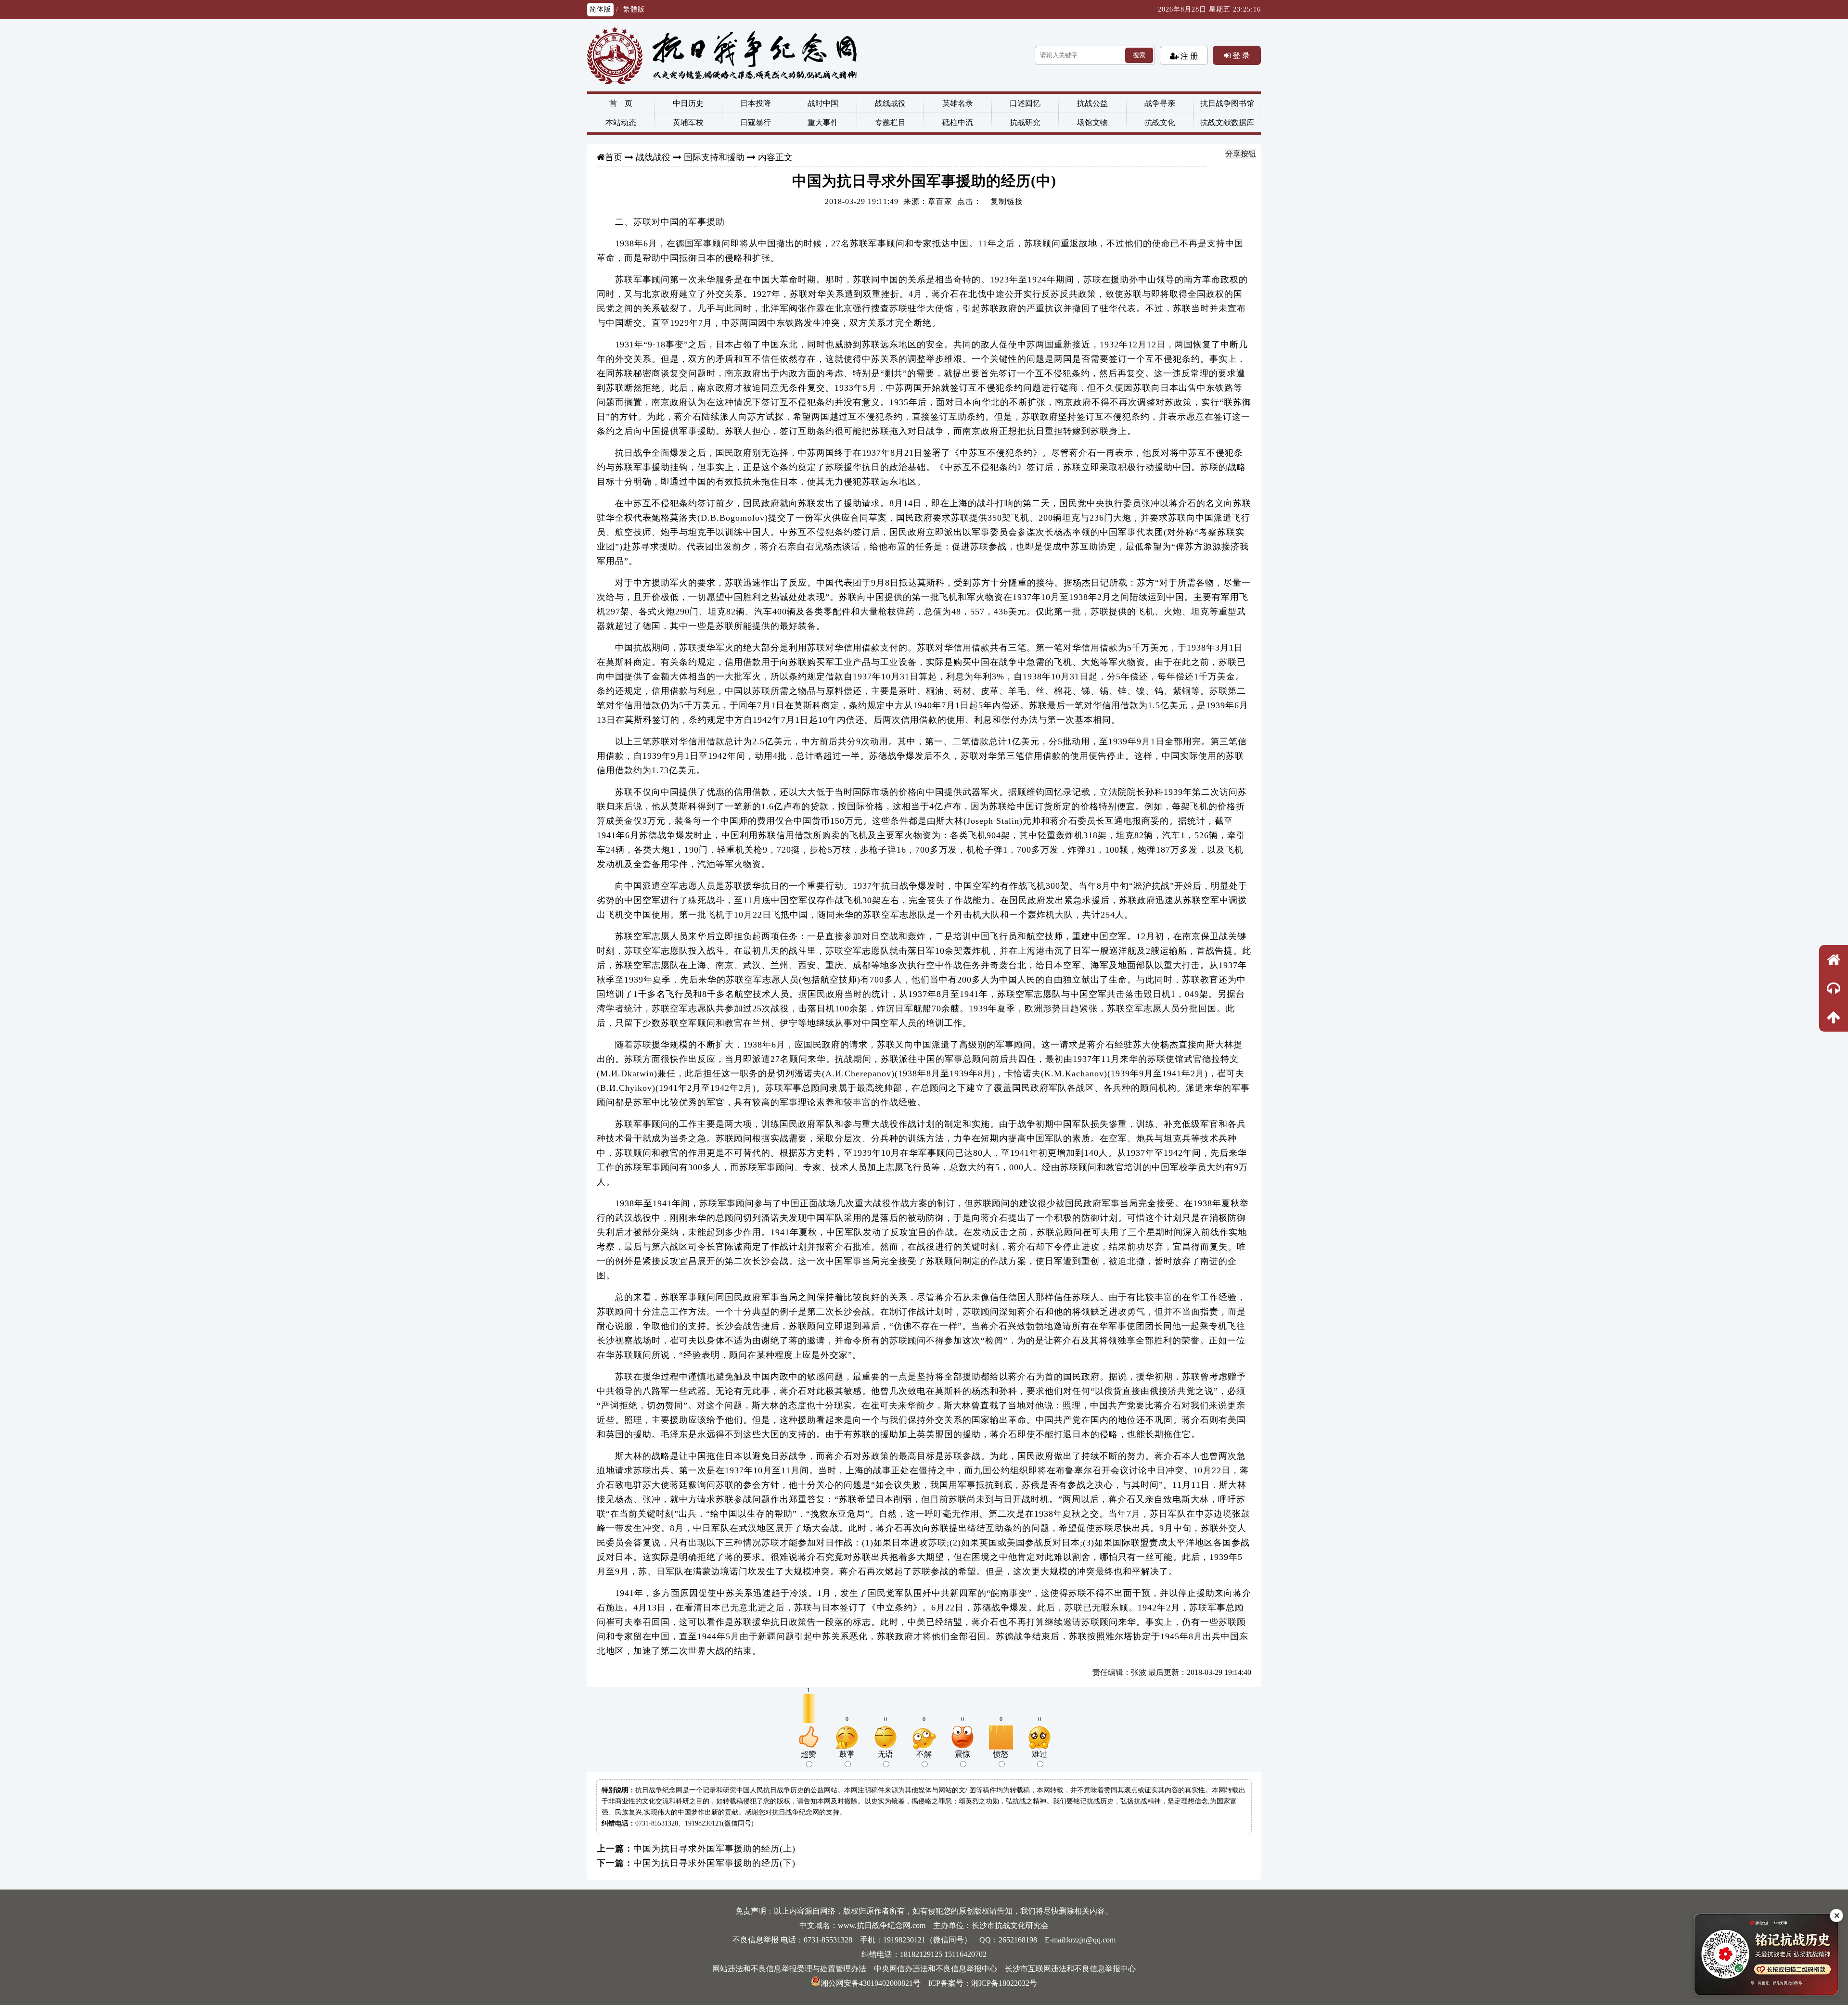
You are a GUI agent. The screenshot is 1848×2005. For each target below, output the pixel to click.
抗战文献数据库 (1227, 122)
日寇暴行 (756, 122)
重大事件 (823, 122)
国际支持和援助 (714, 157)
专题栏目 (890, 122)
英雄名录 (958, 103)
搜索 (1139, 55)
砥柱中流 (958, 122)
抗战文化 (1160, 122)
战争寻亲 (1160, 103)
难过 (1039, 1754)
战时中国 (823, 103)
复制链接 (1007, 201)
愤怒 (1001, 1754)
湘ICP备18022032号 (1004, 1983)
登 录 (1240, 55)
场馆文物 (1092, 122)
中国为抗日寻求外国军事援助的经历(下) (714, 1863)
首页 (614, 157)
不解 (924, 1754)
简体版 (600, 9)
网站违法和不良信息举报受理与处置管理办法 (789, 1969)
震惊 (962, 1754)
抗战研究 (1025, 122)
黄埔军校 (688, 122)
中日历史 (688, 103)
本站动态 (621, 122)
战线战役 (890, 103)
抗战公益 (1092, 103)
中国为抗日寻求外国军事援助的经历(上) (714, 1849)
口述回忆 (1025, 103)
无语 (885, 1754)
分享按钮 (1241, 154)
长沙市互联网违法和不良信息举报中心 (1070, 1969)
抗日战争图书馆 (1227, 103)
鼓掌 (847, 1754)
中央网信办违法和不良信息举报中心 (936, 1969)
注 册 (1188, 56)
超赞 (808, 1754)
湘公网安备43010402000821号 (871, 1983)
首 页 (621, 103)
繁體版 (634, 9)
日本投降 (756, 103)
